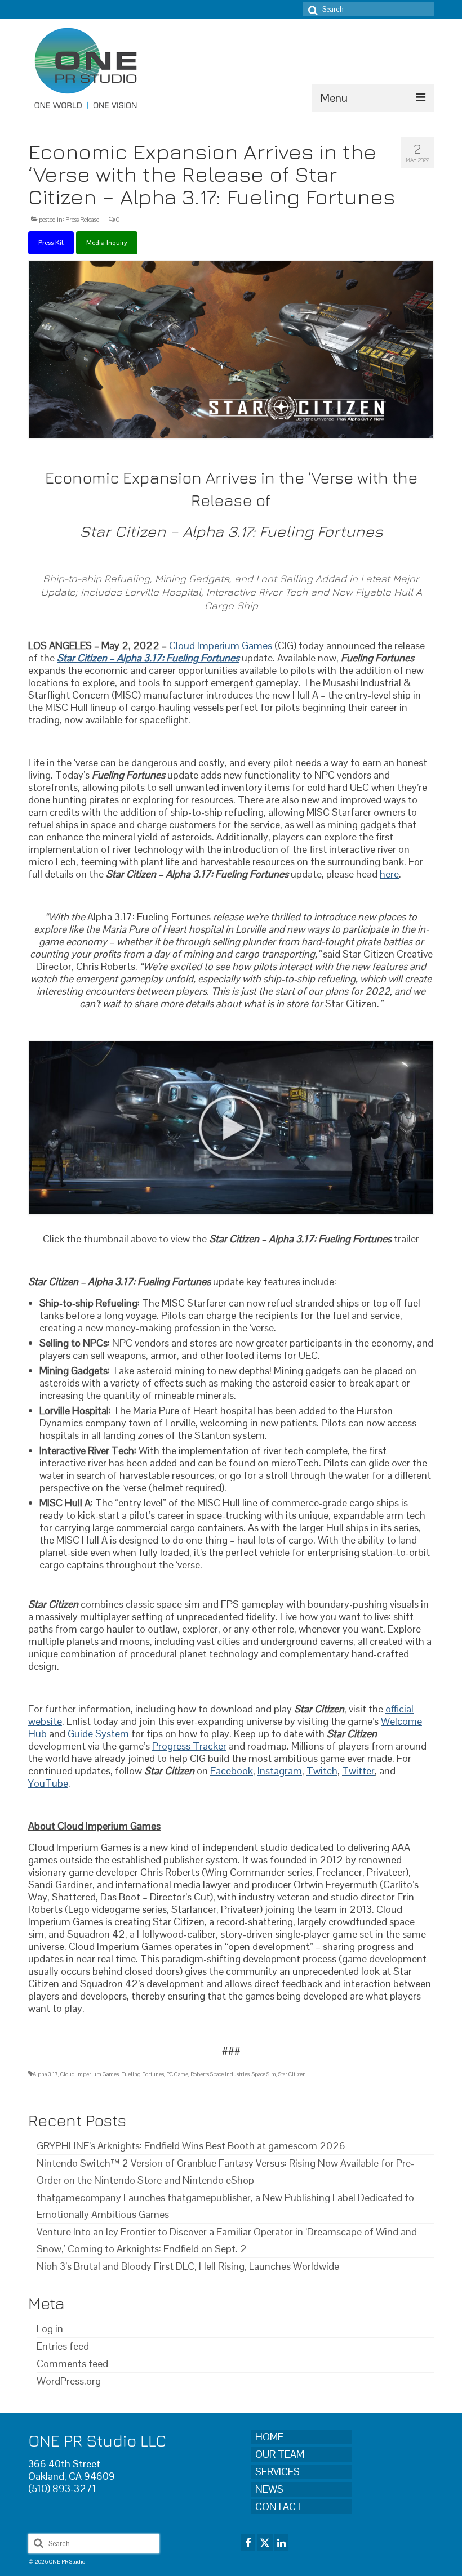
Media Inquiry (107, 243)
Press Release (82, 220)
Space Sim (264, 2074)
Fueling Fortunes (143, 2074)
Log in (50, 2329)
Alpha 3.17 (45, 2074)
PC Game (177, 2074)
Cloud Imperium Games (90, 2074)
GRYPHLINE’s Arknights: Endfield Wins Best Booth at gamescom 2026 (191, 2146)
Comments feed (72, 2363)
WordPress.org (69, 2381)
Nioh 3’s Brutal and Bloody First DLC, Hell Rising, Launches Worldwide (188, 2266)
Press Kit (51, 243)
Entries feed (63, 2346)
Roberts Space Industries (220, 2074)
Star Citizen (292, 2074)
